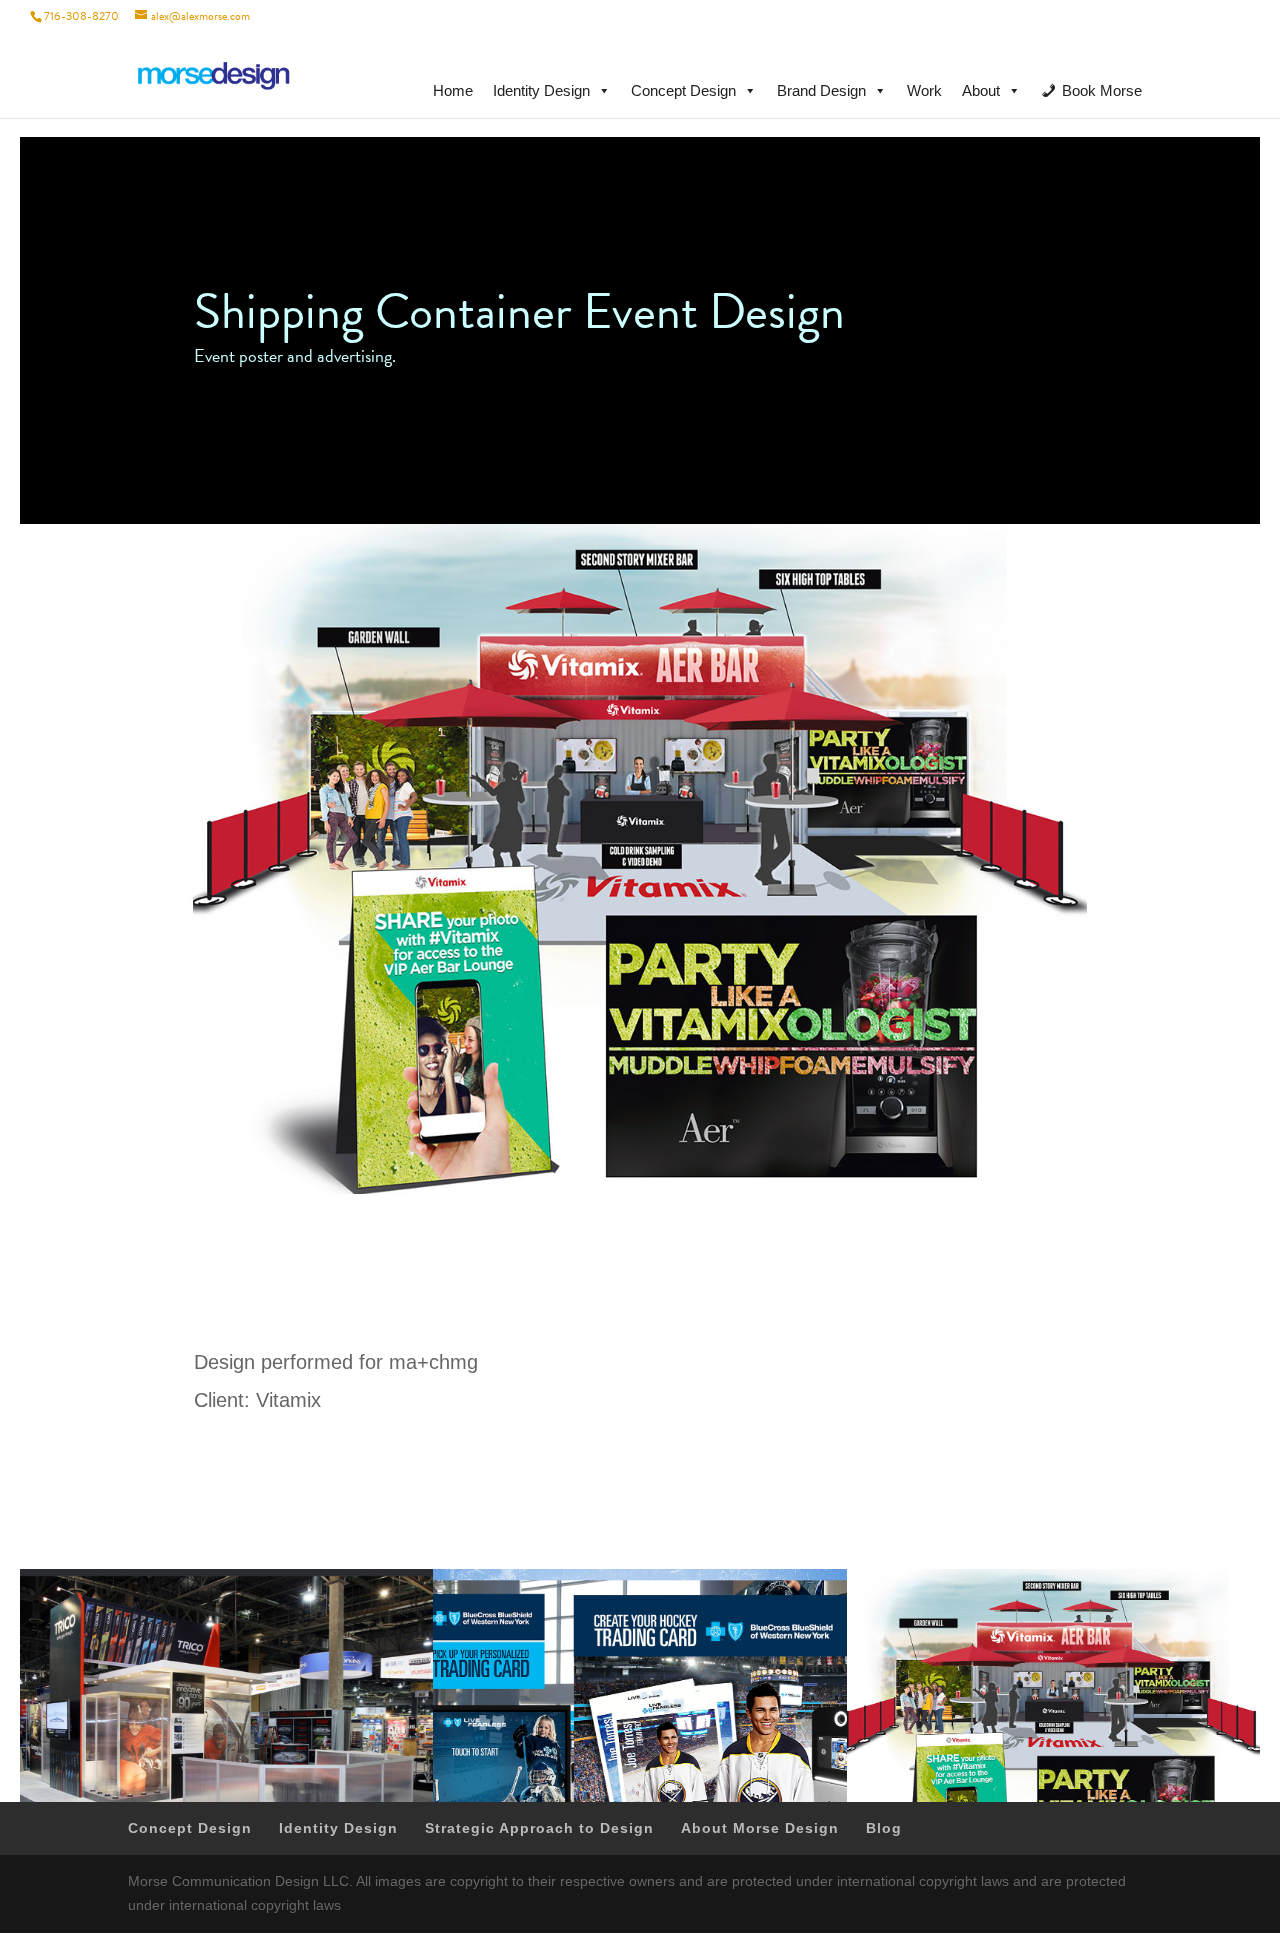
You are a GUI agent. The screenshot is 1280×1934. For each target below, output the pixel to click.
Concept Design (683, 90)
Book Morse (1102, 90)
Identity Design (541, 90)
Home (453, 90)
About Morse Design (760, 1828)
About (981, 90)
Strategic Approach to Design (539, 1828)
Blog (884, 1828)
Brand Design (821, 90)
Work (924, 90)
